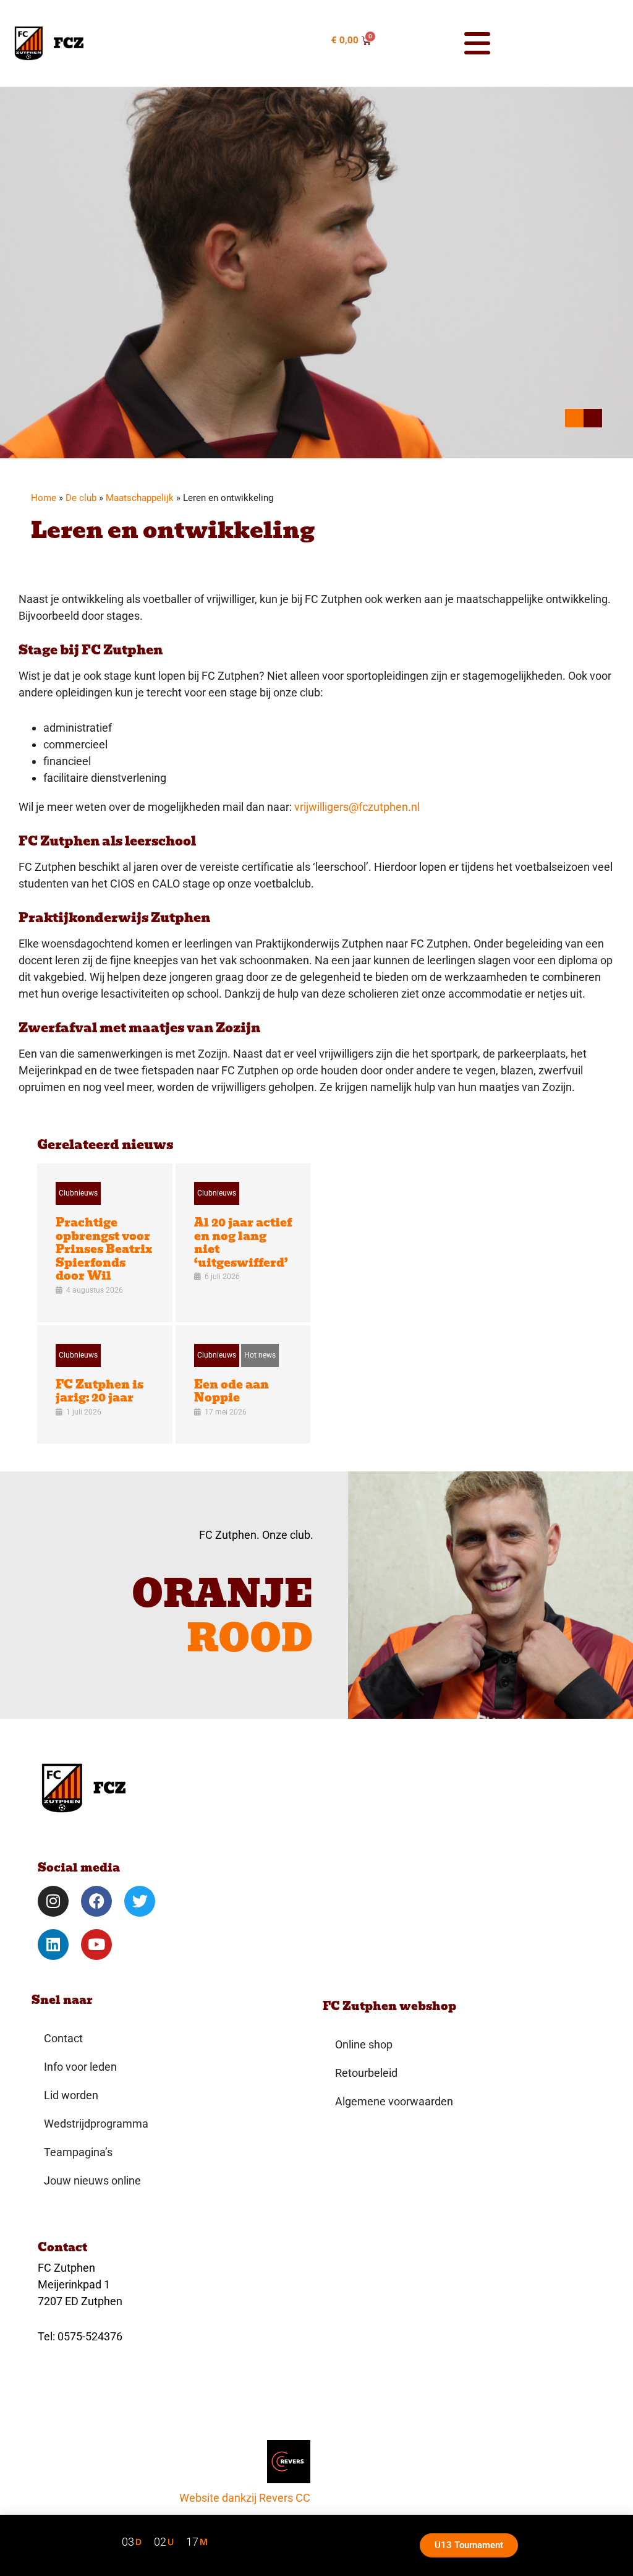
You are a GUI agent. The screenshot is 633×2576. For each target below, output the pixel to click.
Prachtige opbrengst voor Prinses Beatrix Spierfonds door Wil (104, 1249)
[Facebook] (96, 1901)
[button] (438, 43)
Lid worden (71, 2095)
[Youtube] (96, 1945)
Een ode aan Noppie (232, 1391)
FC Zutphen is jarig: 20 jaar (100, 1391)
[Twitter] (140, 1901)
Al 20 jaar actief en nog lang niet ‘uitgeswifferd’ (243, 1243)
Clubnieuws (78, 1193)
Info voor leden (80, 2067)
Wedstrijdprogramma (96, 2124)
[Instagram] (53, 1901)
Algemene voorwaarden (394, 2101)
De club (81, 498)
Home (44, 498)
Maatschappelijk (140, 498)
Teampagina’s (78, 2152)
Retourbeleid (366, 2073)
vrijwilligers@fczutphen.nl (357, 807)
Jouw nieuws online (92, 2180)
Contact (63, 2038)
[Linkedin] (53, 1945)
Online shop (364, 2044)
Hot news (260, 1355)
